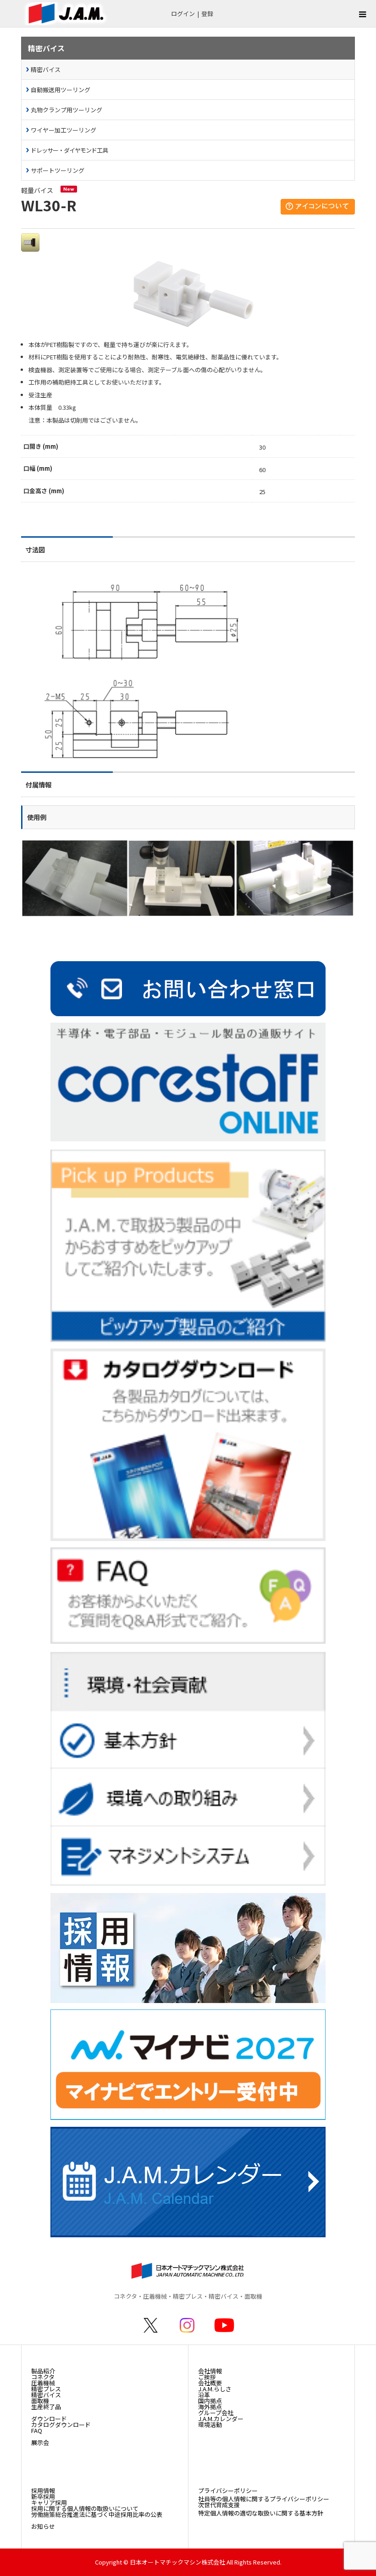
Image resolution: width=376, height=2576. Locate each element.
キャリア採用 (49, 2502)
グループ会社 (216, 2413)
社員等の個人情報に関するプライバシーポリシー (264, 2499)
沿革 (204, 2395)
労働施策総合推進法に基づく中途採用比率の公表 (97, 2514)
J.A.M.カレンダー (221, 2419)
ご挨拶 (207, 2377)
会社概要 (210, 2383)
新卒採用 (43, 2496)
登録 (207, 14)
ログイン (183, 14)
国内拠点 (210, 2401)
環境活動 (210, 2425)
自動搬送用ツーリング (61, 90)
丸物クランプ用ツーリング (66, 110)
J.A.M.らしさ (215, 2389)
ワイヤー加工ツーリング (64, 130)
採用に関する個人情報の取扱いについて (85, 2508)
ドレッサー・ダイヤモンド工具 (69, 150)
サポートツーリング (58, 170)
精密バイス (46, 69)
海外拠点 (210, 2407)
